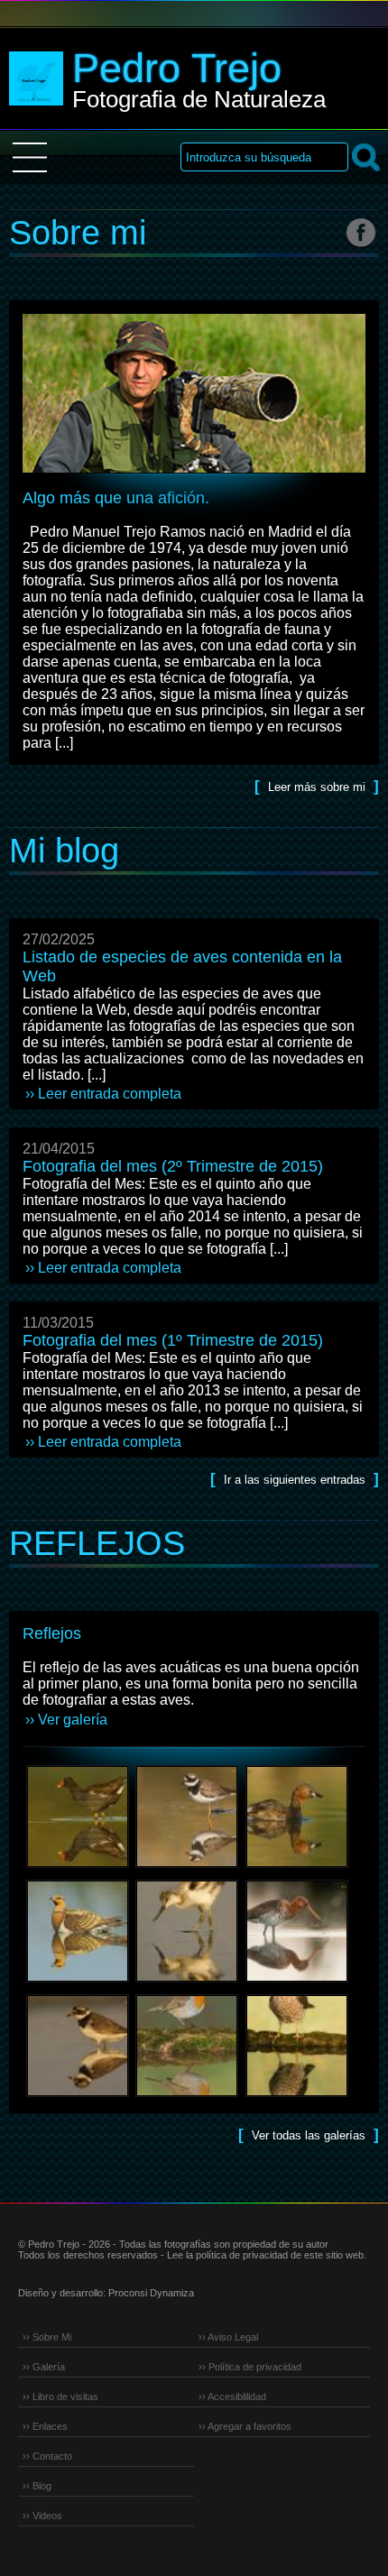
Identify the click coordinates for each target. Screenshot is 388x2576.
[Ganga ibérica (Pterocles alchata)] (78, 1989)
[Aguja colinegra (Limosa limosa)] (297, 1989)
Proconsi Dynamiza (151, 2293)
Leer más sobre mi (317, 787)
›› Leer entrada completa (103, 1094)
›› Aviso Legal (228, 2337)
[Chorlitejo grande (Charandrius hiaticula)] (188, 1875)
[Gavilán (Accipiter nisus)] (297, 2104)
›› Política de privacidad (250, 2367)
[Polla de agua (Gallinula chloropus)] (78, 1875)
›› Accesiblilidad (232, 2397)
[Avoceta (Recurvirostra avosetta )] (188, 1989)
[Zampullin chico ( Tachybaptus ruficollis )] (297, 1875)
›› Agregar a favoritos (245, 2426)
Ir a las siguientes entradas (295, 1480)
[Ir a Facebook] (361, 232)
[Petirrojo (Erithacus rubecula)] (188, 2104)
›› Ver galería (66, 1720)
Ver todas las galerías (310, 2135)
